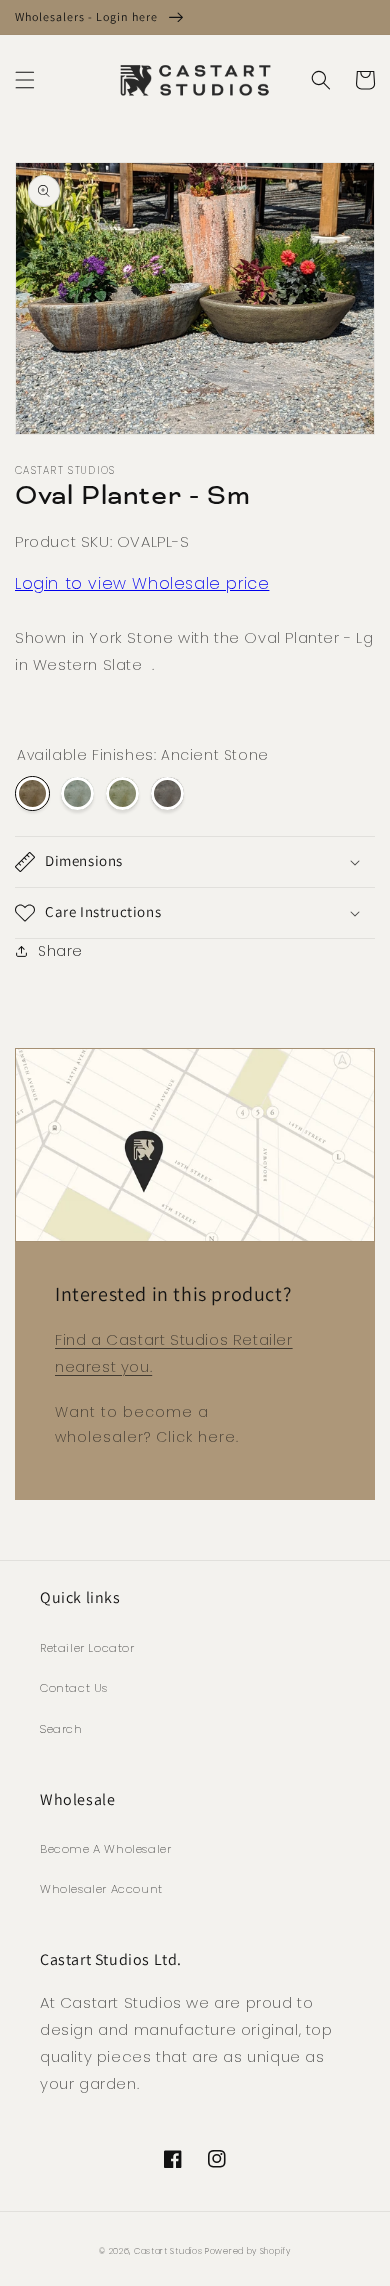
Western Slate (77, 793)
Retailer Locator (87, 1648)
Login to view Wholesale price (142, 583)
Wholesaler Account (101, 1889)
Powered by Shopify (248, 2251)
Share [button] (60, 951)
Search (61, 1729)
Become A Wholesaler (105, 1849)
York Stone (122, 793)
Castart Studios (169, 2251)
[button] (25, 80)
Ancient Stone (32, 793)
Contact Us (74, 1688)
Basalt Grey (167, 793)
